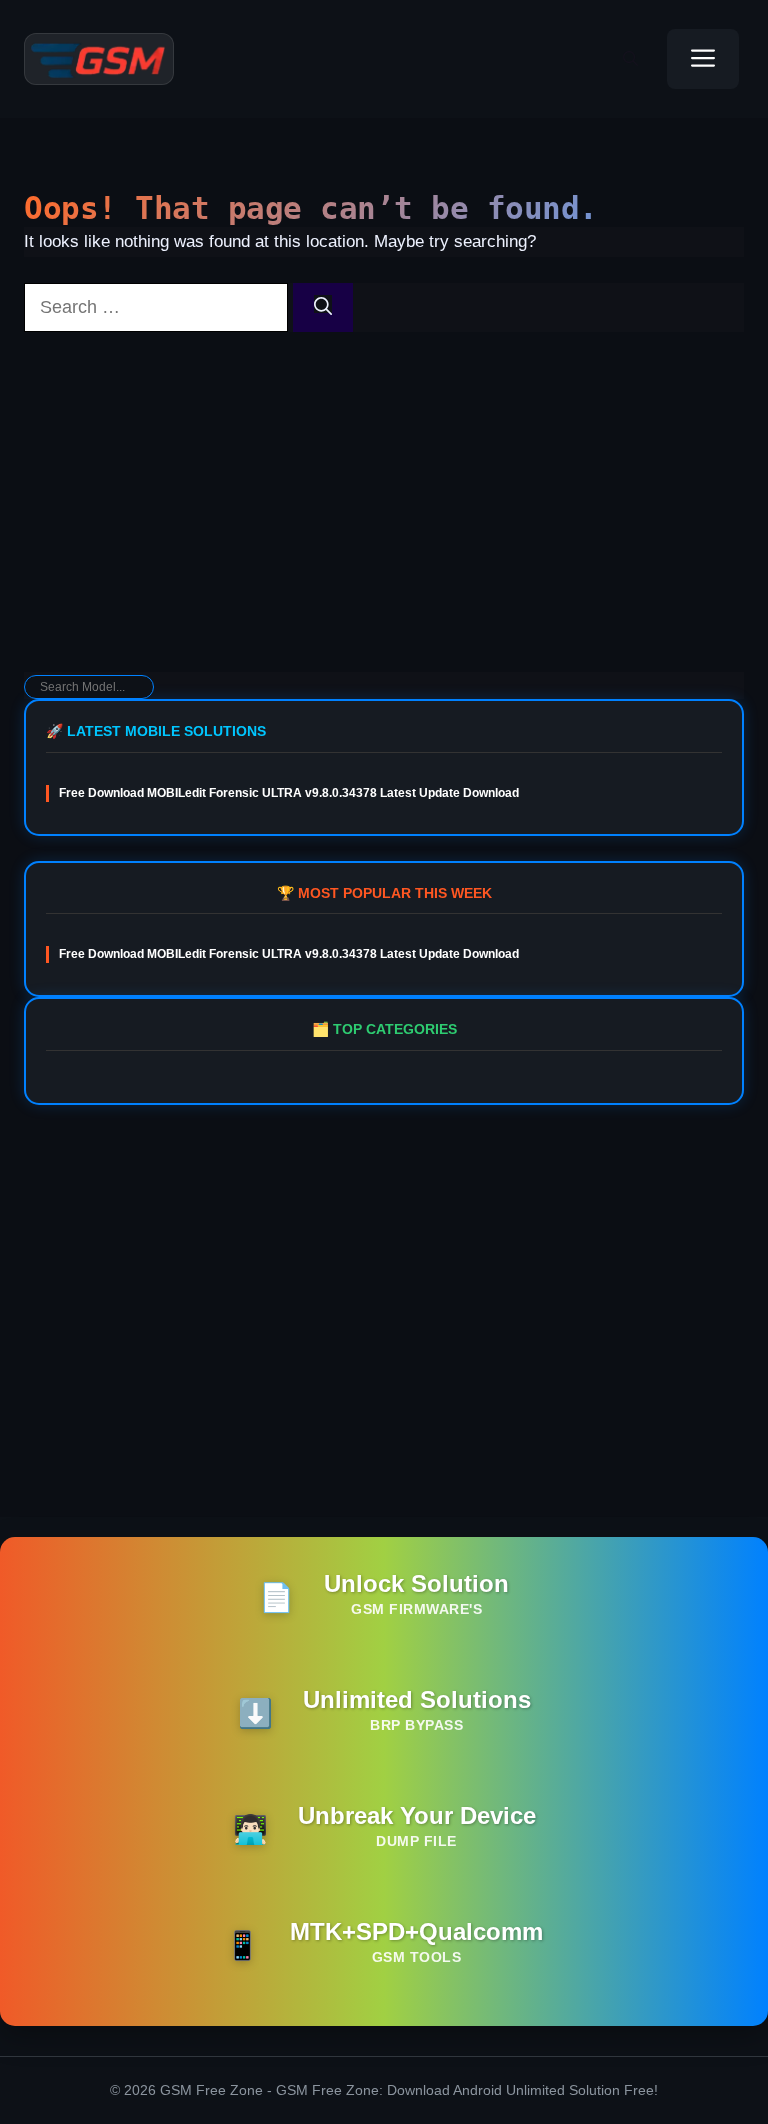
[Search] (323, 307)
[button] (630, 59)
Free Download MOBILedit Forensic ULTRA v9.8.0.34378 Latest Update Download (289, 793)
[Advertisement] (384, 512)
